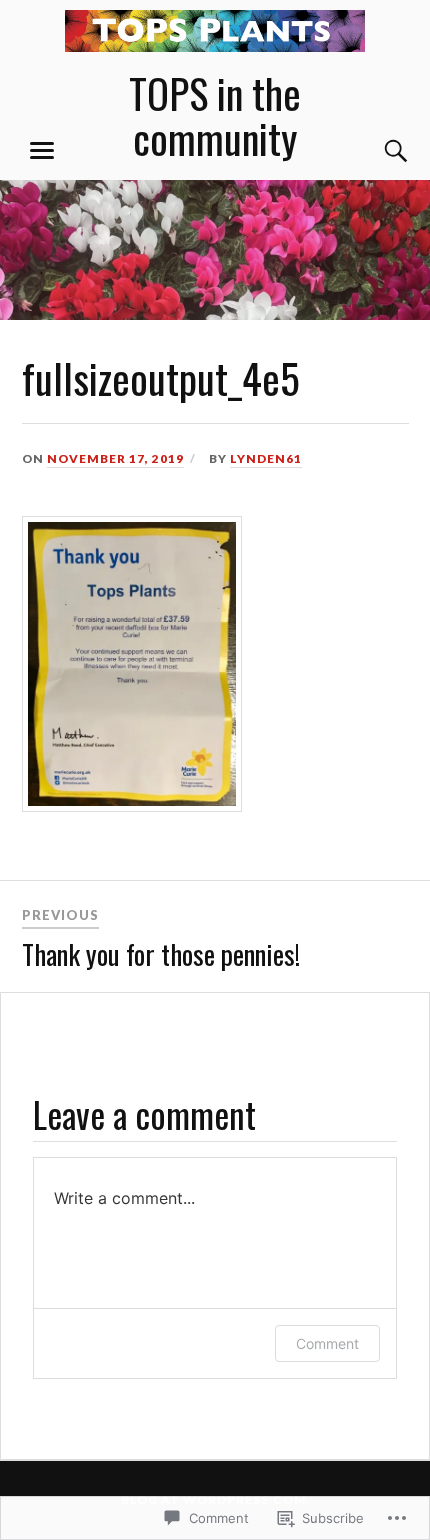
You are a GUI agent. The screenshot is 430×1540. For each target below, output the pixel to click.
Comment (327, 1343)
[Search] (377, 151)
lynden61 (266, 458)
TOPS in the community (215, 115)
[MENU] (42, 151)
